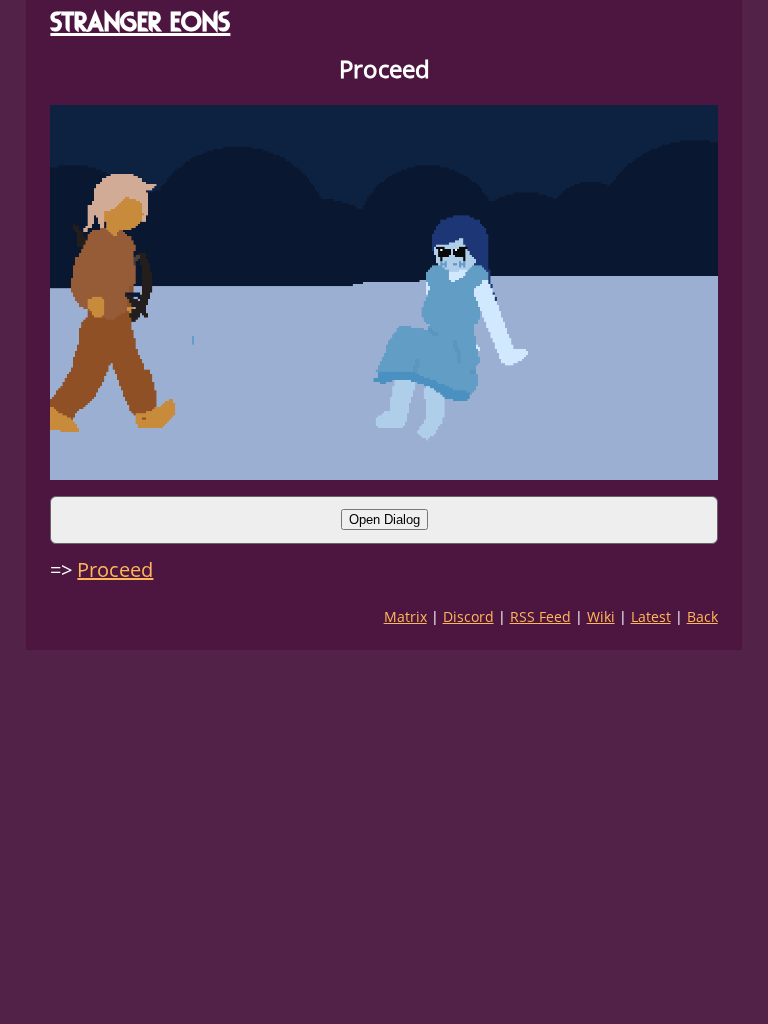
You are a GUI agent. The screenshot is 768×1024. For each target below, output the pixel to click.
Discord (468, 616)
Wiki (601, 616)
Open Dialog (384, 519)
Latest (651, 616)
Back (702, 616)
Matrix (405, 616)
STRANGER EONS (140, 21)
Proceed (115, 569)
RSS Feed (540, 616)
